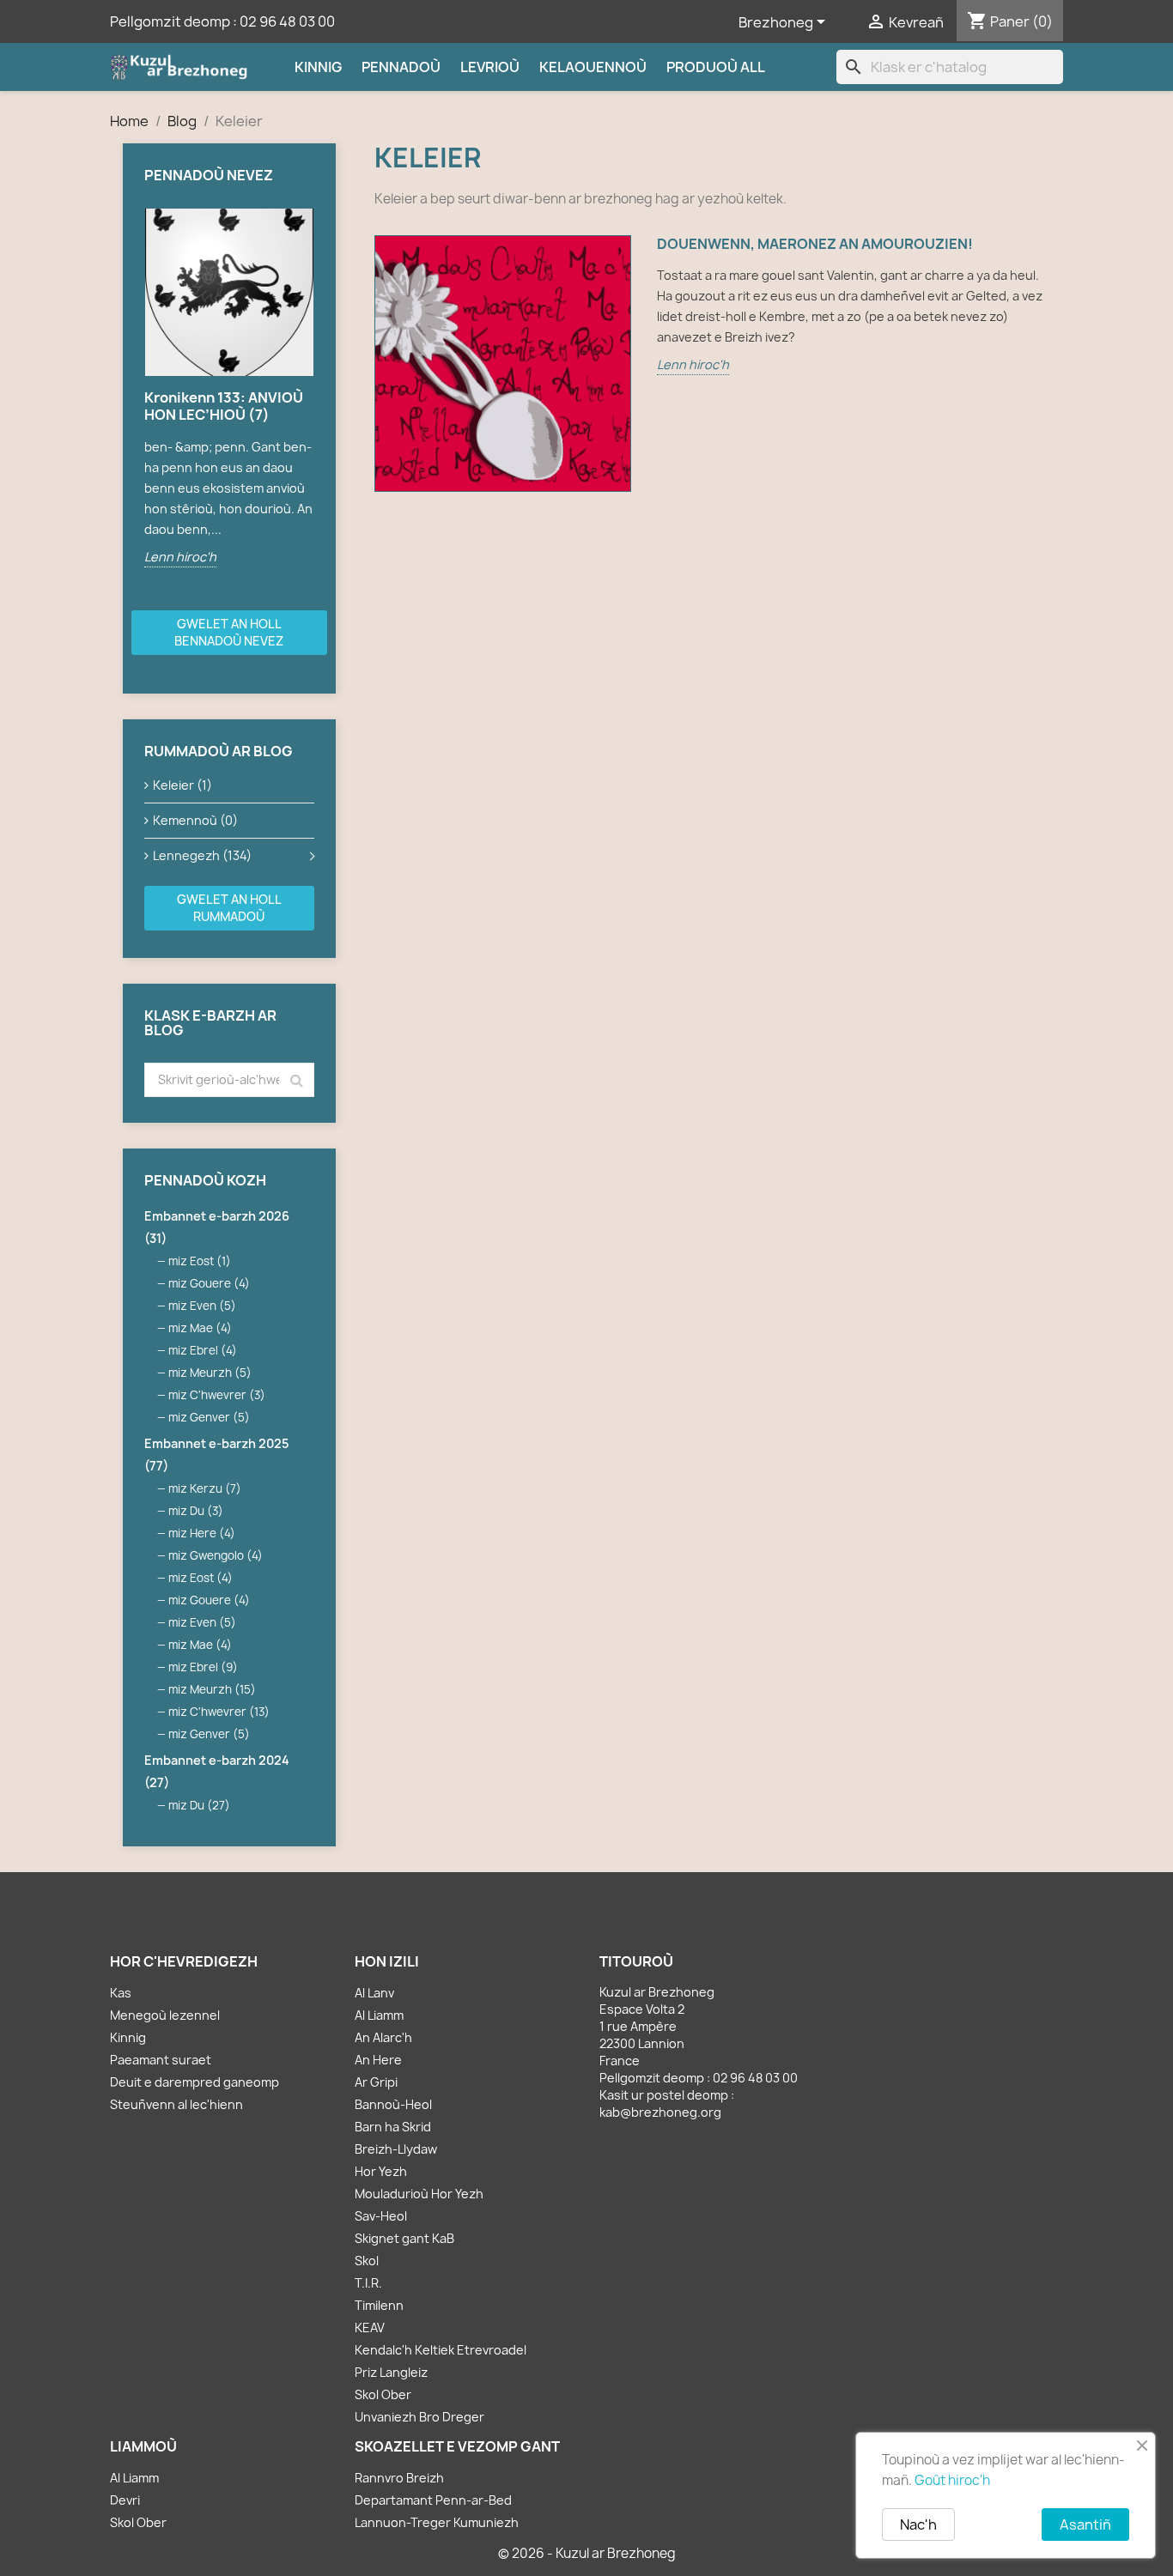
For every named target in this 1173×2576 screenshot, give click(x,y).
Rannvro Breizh (399, 2478)
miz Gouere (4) (209, 1283)
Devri (125, 2500)
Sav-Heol (381, 2216)
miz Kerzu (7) (205, 1488)
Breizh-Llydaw (396, 2149)
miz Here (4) (202, 1533)
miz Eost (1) (200, 1261)
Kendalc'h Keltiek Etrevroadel (441, 2350)
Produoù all (716, 67)
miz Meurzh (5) (210, 1373)
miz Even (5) (202, 1306)
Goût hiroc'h (952, 2480)
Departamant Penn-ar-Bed (433, 2500)
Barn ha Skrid (393, 2127)
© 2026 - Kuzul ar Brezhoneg (587, 2553)
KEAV (370, 2327)
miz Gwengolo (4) (216, 1555)
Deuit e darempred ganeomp (194, 2082)
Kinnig (318, 67)
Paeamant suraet (161, 2060)
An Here (378, 2060)
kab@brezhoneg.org (660, 2112)
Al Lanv (374, 1993)
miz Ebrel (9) (203, 1667)
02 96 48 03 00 (287, 21)
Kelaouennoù (593, 67)
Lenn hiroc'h (180, 557)
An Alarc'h (383, 2037)
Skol (367, 2261)
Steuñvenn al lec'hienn (176, 2104)
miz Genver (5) (209, 1417)
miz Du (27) (199, 1805)
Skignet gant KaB (404, 2238)
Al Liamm (379, 2015)
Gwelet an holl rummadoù (229, 908)
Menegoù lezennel (165, 2015)
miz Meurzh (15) (212, 1689)
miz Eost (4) (201, 1578)
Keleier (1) (182, 785)
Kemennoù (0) (195, 820)
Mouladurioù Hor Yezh (419, 2194)
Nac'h (918, 2524)
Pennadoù (401, 67)
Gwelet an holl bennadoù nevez (229, 632)
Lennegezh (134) (202, 855)
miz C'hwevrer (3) (217, 1395)
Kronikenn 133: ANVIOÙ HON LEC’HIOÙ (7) (224, 406)
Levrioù (490, 67)
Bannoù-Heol (393, 2104)
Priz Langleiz (391, 2372)
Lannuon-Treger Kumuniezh (437, 2522)
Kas (121, 1993)
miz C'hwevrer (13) (219, 1712)
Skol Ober (383, 2394)
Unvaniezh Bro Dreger (419, 2417)
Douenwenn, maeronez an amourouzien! (815, 244)
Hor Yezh (381, 2171)
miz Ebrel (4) (203, 1350)
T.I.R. (368, 2283)
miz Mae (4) (200, 1328)
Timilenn (379, 2305)
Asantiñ (1085, 2524)
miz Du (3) (196, 1511)
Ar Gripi (376, 2082)
